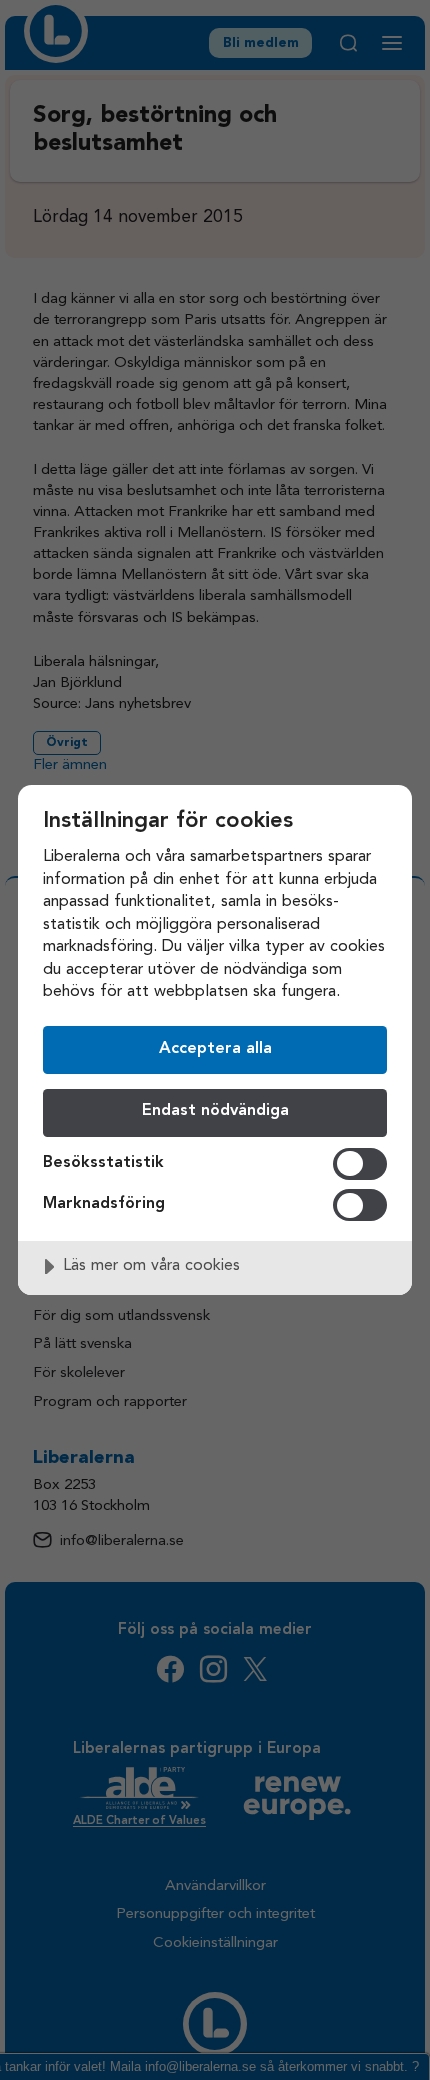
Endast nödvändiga (215, 1111)
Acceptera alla (215, 1049)
